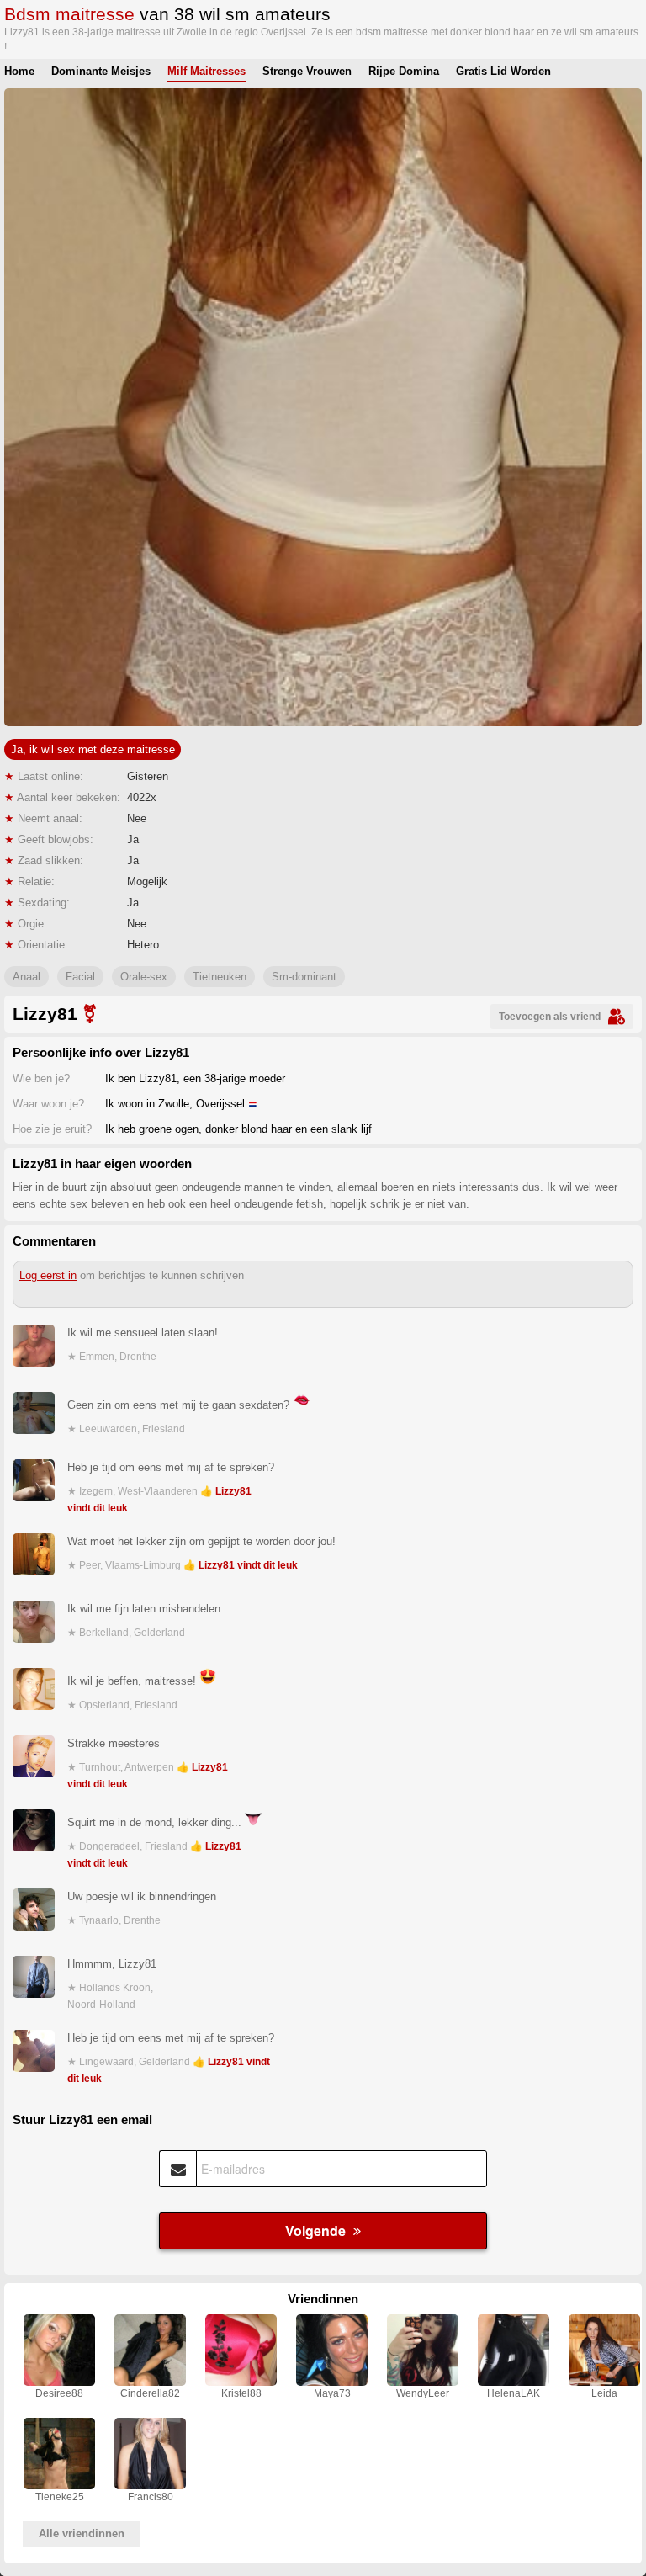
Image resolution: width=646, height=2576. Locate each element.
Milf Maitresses (207, 71)
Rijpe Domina (404, 71)
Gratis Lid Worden (503, 71)
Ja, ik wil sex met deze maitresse (93, 749)
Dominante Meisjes (101, 71)
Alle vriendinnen (82, 2534)
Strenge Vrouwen (307, 71)
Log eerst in (48, 1275)
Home (19, 71)
